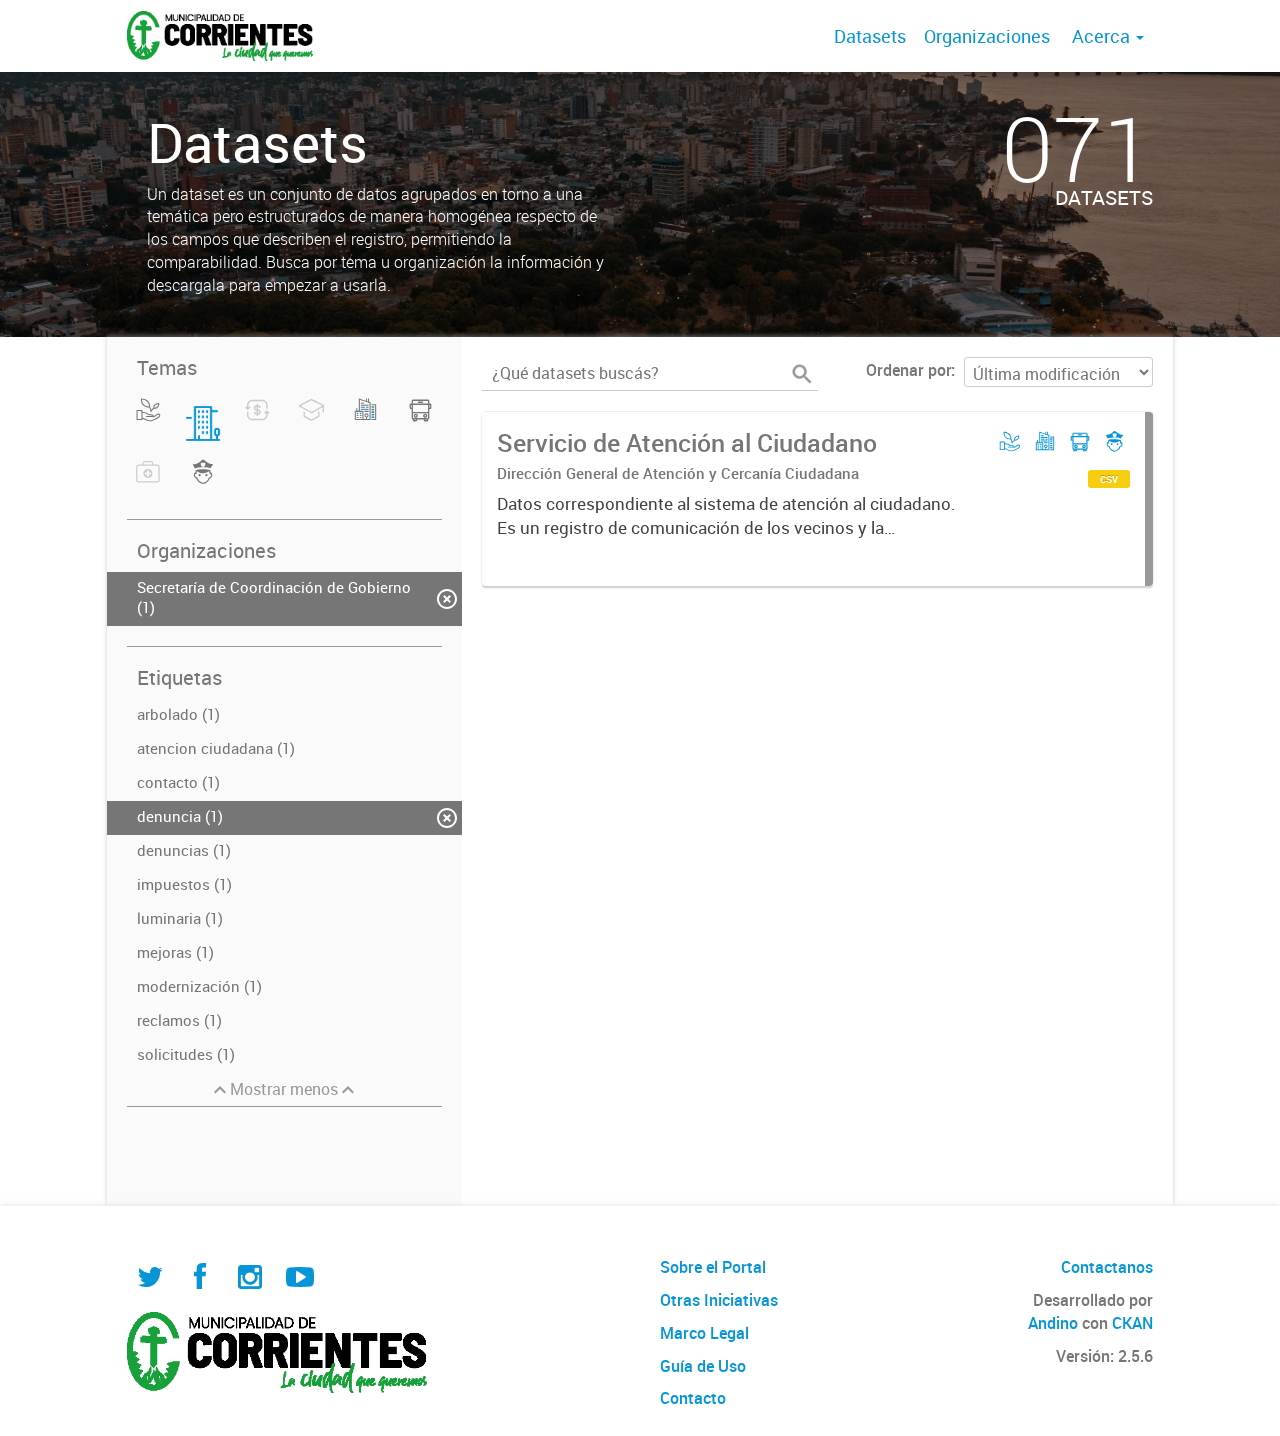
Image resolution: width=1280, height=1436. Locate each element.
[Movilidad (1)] (420, 422)
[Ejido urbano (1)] (365, 422)
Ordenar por (908, 370)
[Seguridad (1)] (203, 484)
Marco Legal (704, 1333)
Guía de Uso (703, 1366)
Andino (1053, 1323)
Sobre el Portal (713, 1267)
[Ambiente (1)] (148, 422)
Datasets (870, 36)
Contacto (693, 1398)
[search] (802, 374)
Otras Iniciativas (719, 1300)
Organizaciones (987, 36)
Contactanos (1107, 1267)
